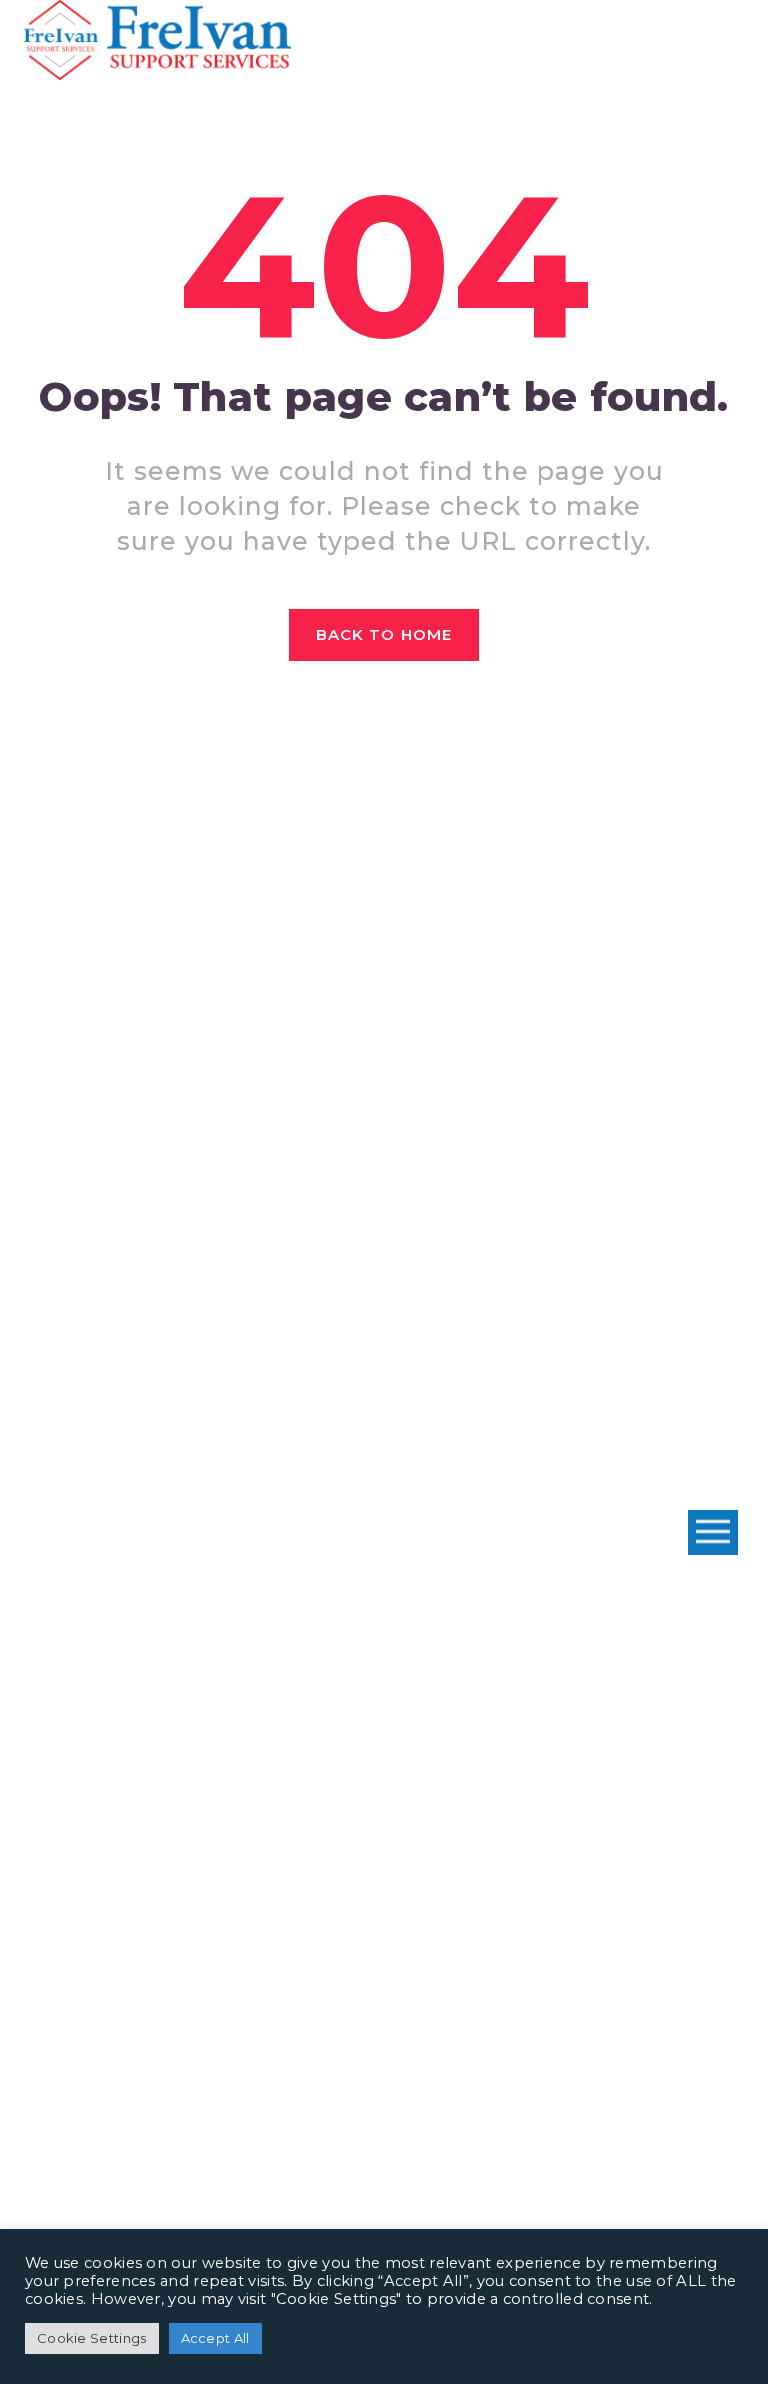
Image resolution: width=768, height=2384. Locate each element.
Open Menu (713, 1532)
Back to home (384, 634)
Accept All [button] (215, 2338)
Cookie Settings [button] (92, 2338)
